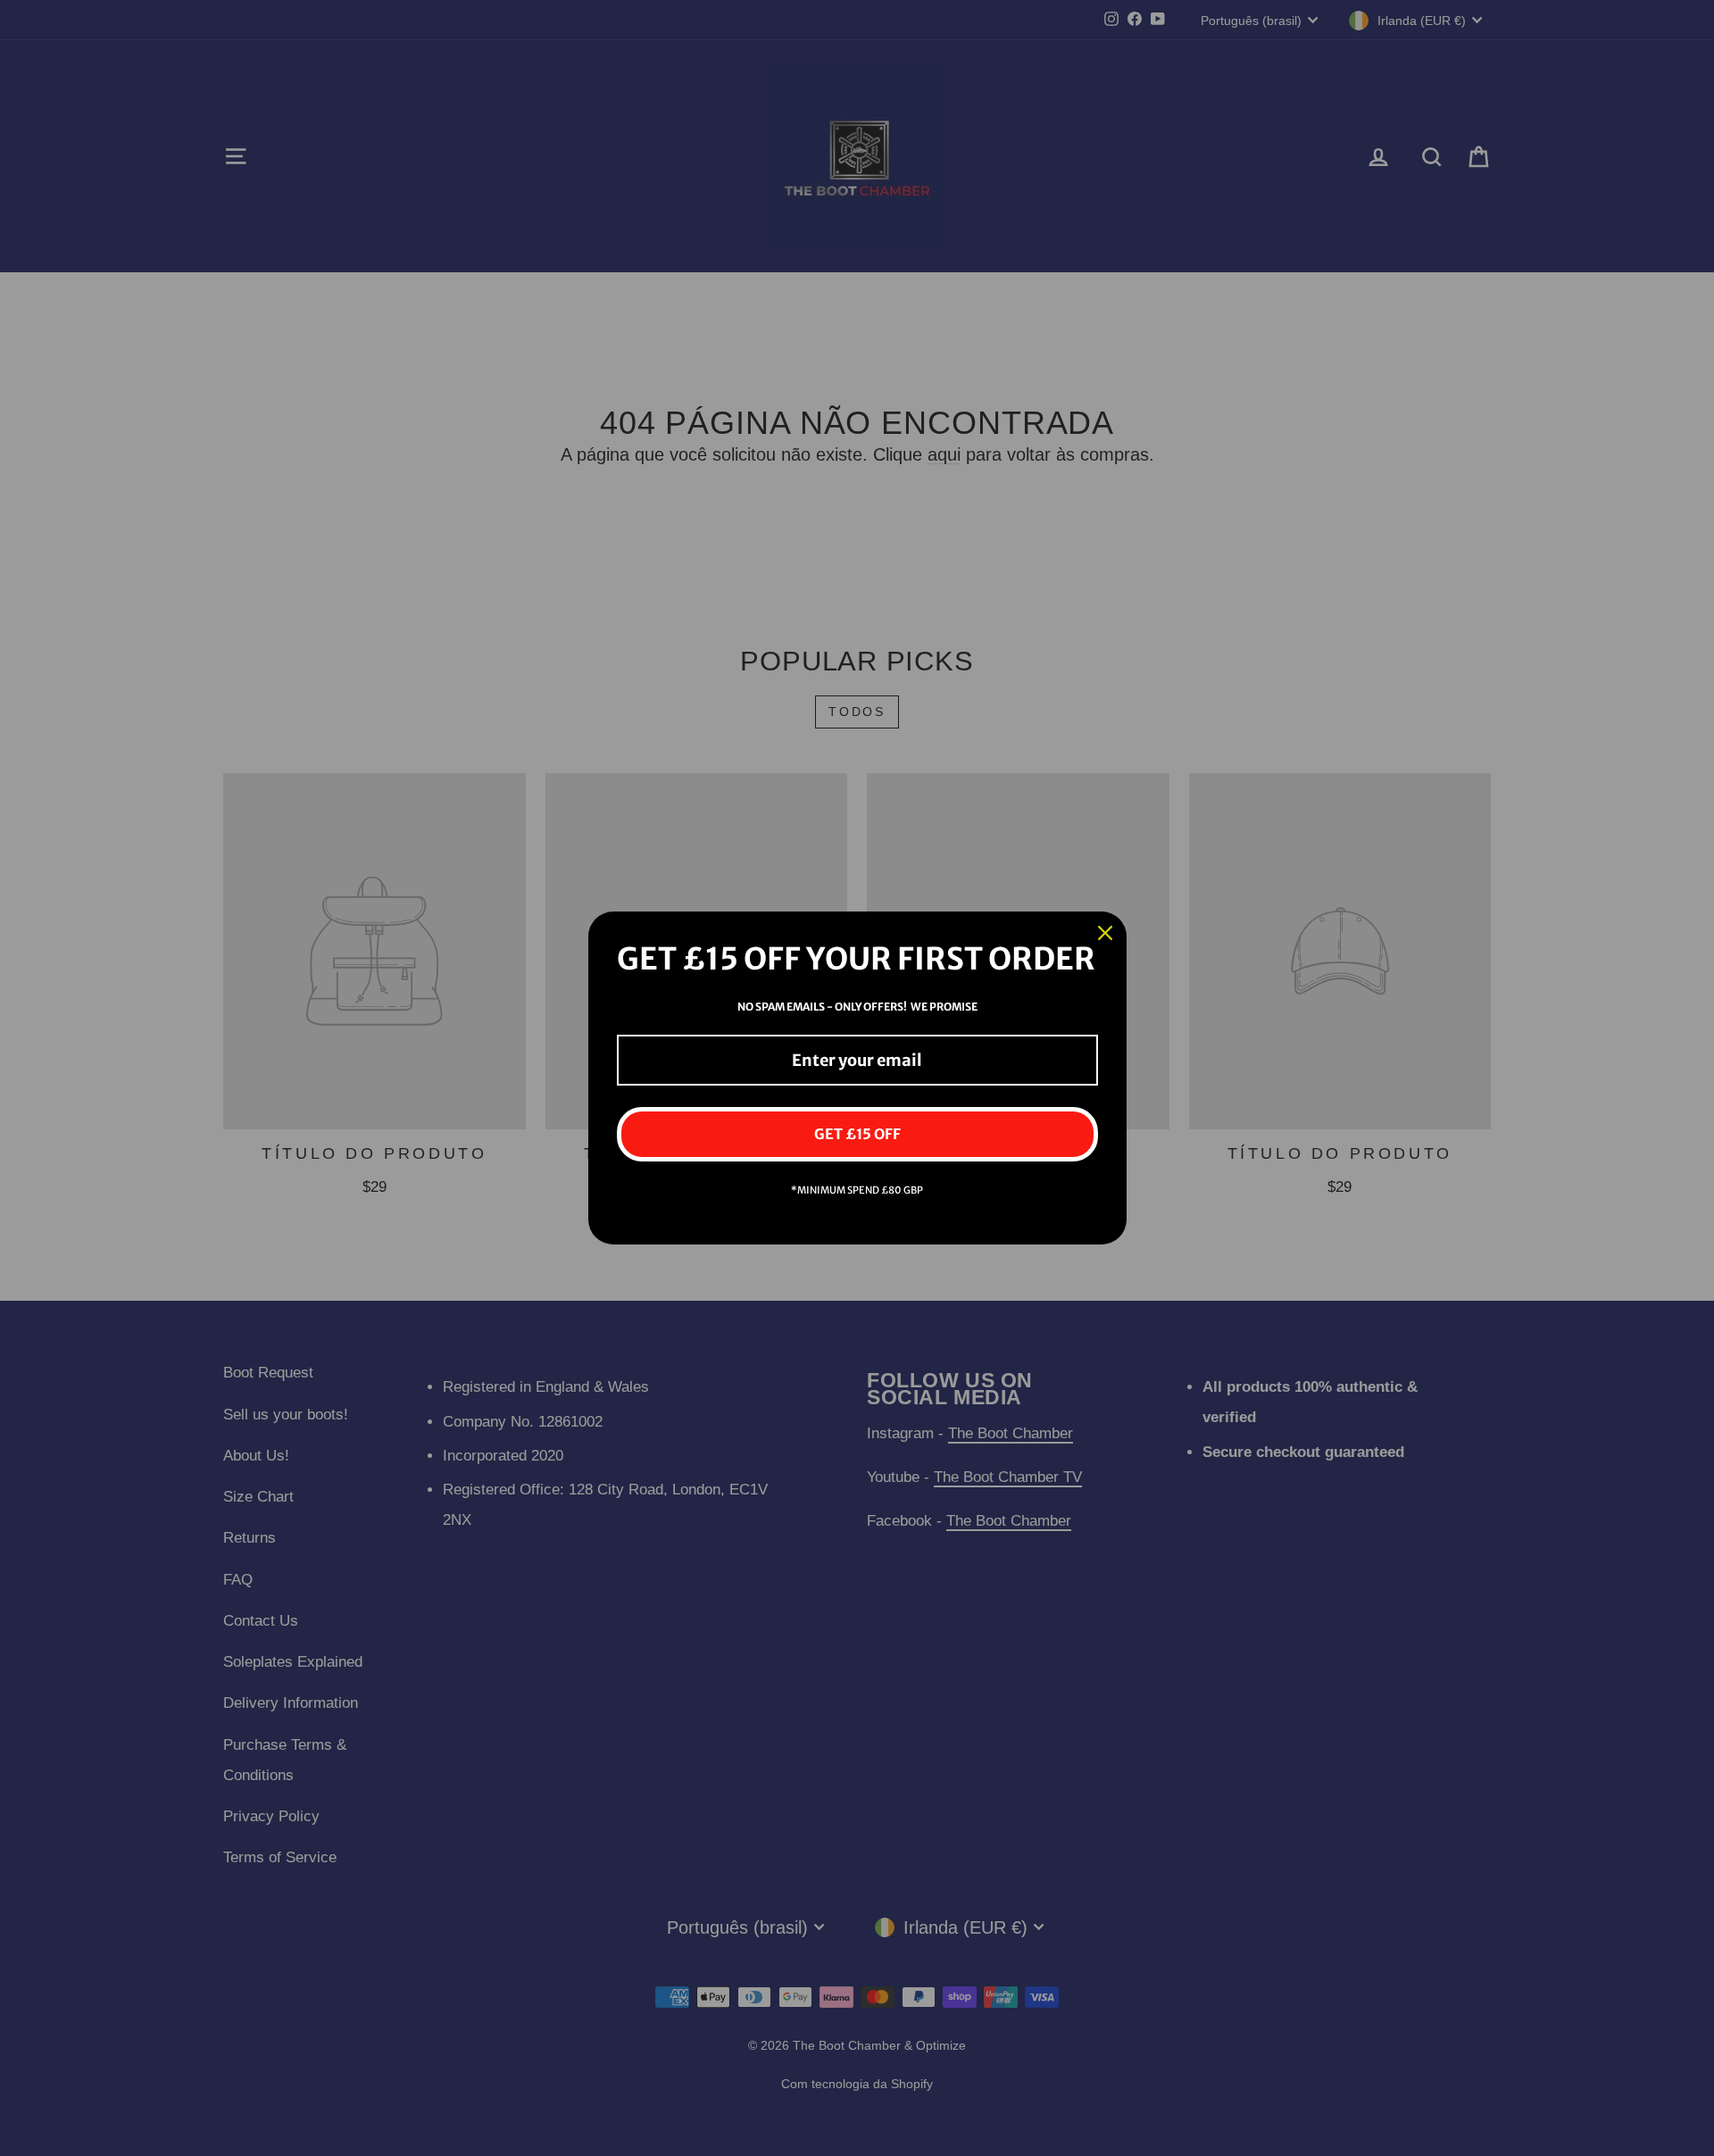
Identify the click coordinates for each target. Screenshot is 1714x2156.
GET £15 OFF (857, 1134)
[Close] (1105, 933)
